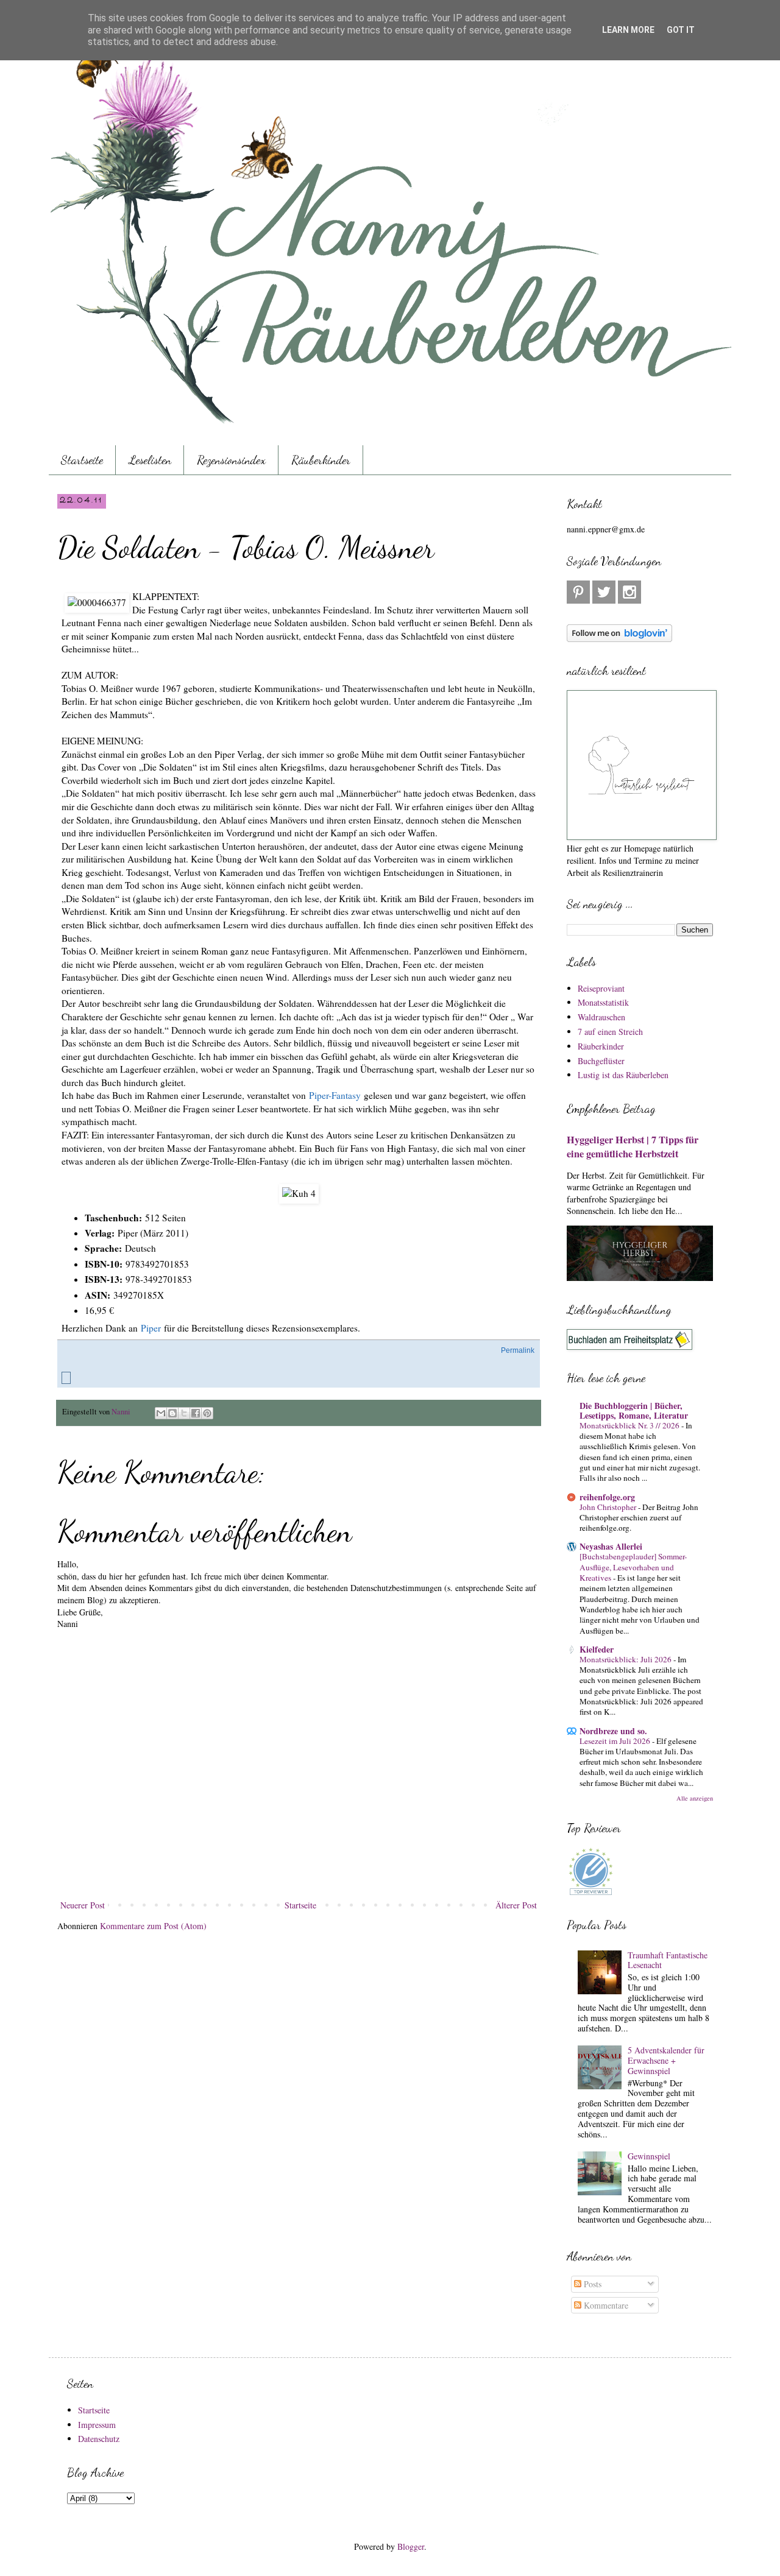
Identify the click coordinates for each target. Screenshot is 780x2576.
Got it (681, 30)
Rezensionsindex (231, 460)
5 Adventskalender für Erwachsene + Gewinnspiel (666, 2060)
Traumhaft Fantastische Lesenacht (668, 1960)
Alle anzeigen (695, 1798)
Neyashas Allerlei (611, 1546)
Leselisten (150, 460)
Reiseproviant (601, 988)
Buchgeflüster (601, 1061)
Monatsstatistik (603, 1002)
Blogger (411, 2546)
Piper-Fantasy (335, 1095)
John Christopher (609, 1507)
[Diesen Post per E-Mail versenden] (161, 1413)
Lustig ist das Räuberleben (623, 1075)
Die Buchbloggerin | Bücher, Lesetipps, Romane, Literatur (634, 1410)
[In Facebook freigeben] (196, 1413)
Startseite (82, 460)
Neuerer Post (83, 1905)
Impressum (97, 2425)
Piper (151, 1328)
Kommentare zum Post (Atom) (153, 1926)
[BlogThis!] (172, 1413)
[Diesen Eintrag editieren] (66, 1378)
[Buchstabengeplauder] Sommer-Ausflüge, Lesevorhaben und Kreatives (633, 1567)
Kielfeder (597, 1649)
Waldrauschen (601, 1017)
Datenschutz (99, 2439)
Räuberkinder (321, 460)
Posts (591, 2284)
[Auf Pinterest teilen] (207, 1413)
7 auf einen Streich (610, 1032)
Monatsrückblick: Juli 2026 (626, 1659)
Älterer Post (516, 1905)
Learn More (628, 30)
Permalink (518, 1350)
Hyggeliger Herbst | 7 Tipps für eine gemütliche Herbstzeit (633, 1147)
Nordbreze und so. (613, 1731)
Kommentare (605, 2305)
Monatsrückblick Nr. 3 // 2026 (630, 1425)
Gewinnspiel (649, 2156)
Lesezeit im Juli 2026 (616, 1741)
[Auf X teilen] (184, 1413)
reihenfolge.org (607, 1497)
